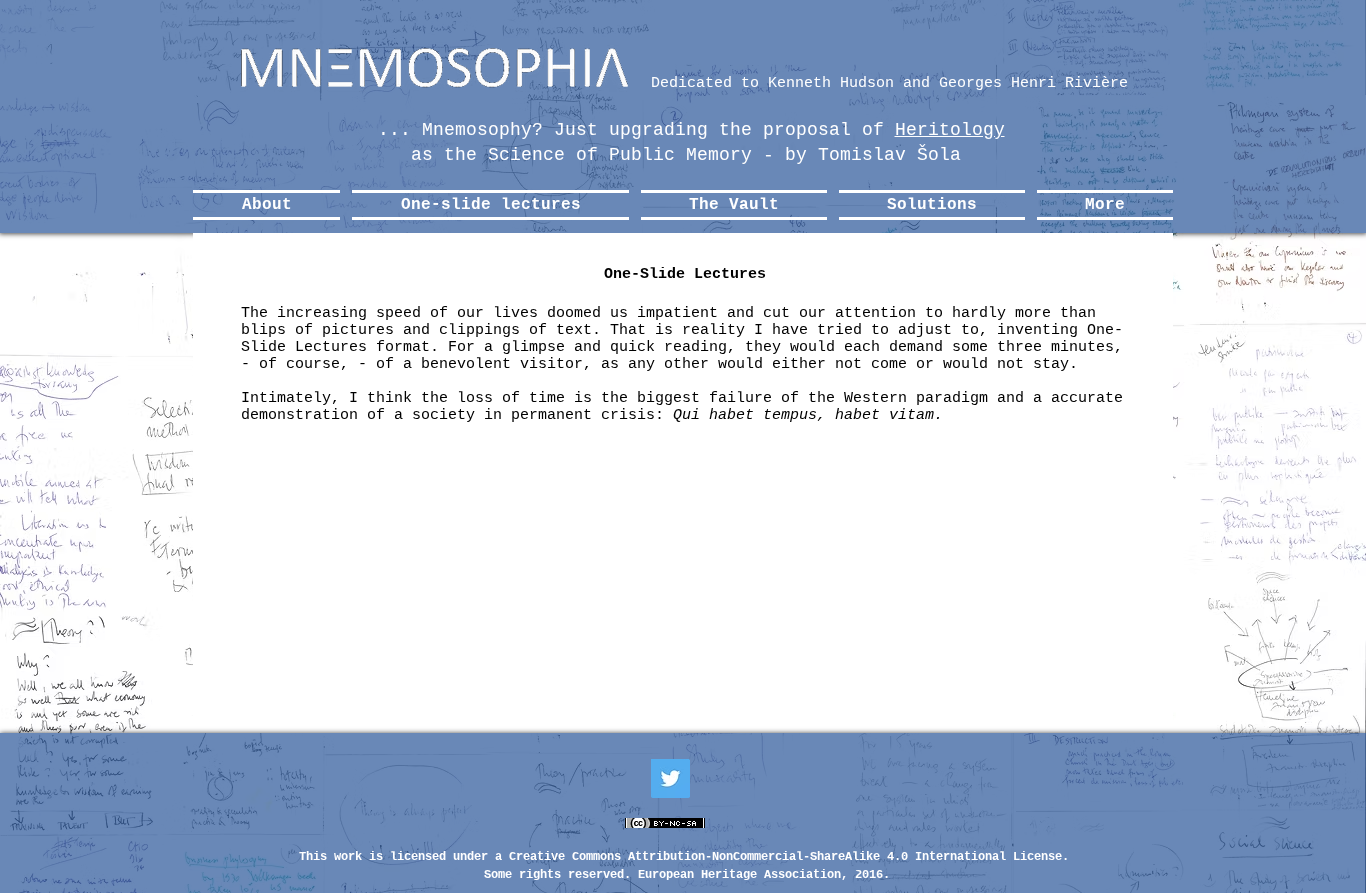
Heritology (950, 130)
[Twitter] (670, 778)
